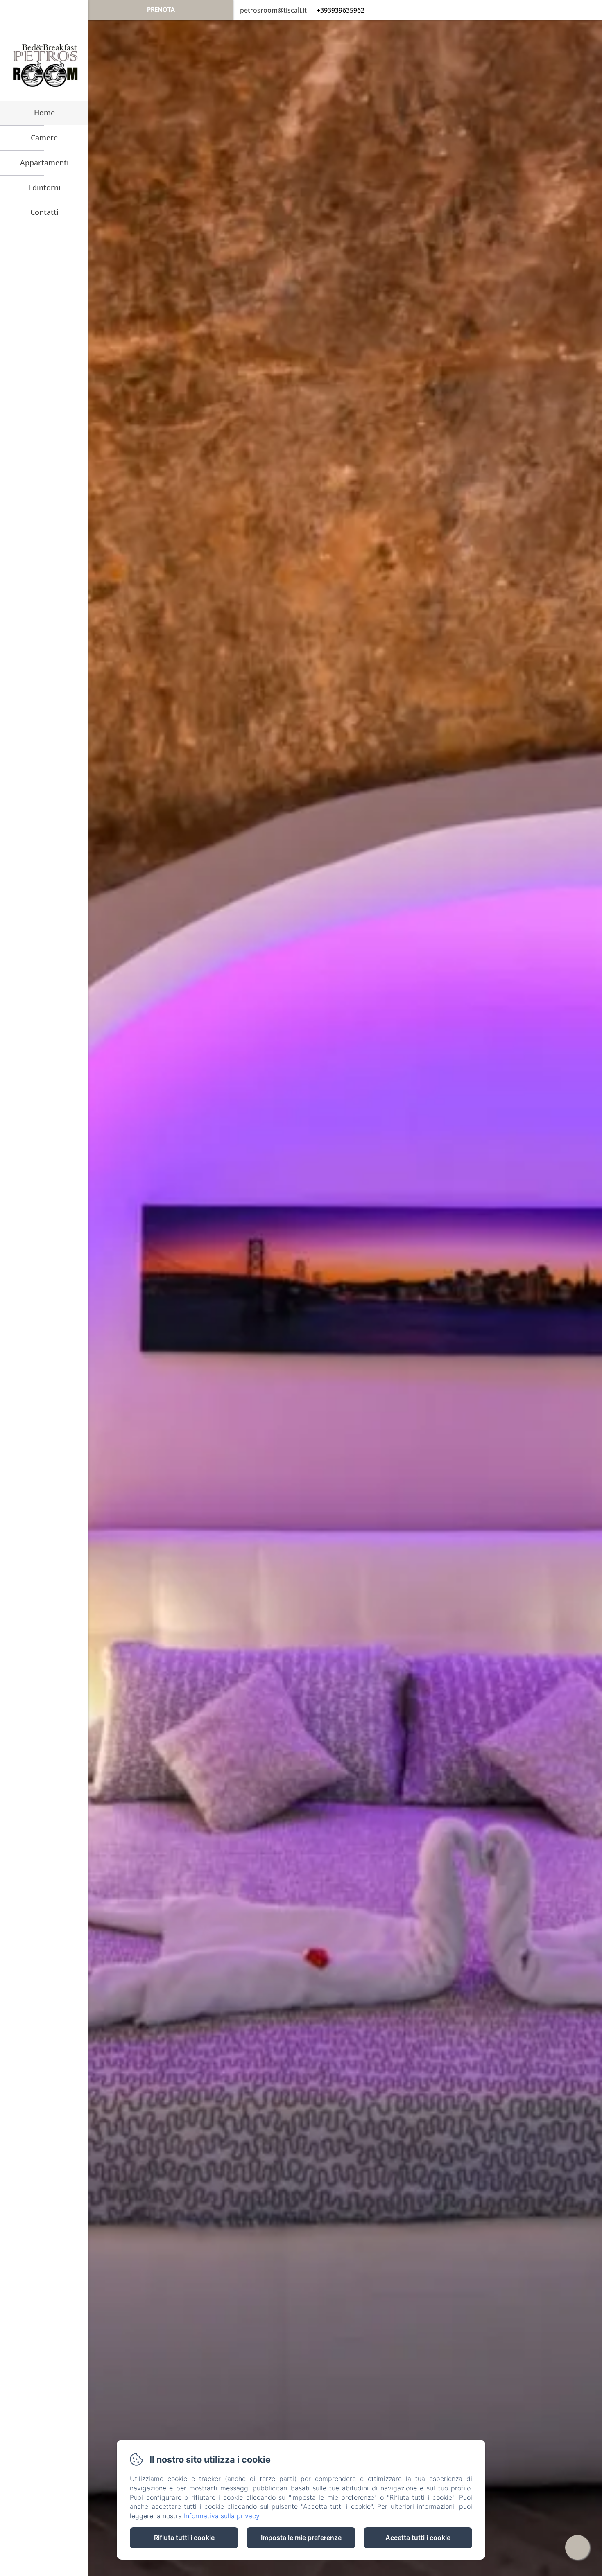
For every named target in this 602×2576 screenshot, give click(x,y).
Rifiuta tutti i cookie (184, 2538)
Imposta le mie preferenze (301, 2538)
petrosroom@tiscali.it (273, 10)
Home (44, 113)
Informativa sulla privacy (222, 2516)
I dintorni (44, 187)
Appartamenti (44, 163)
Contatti (44, 212)
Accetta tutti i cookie (418, 2538)
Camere (44, 138)
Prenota (161, 9)
